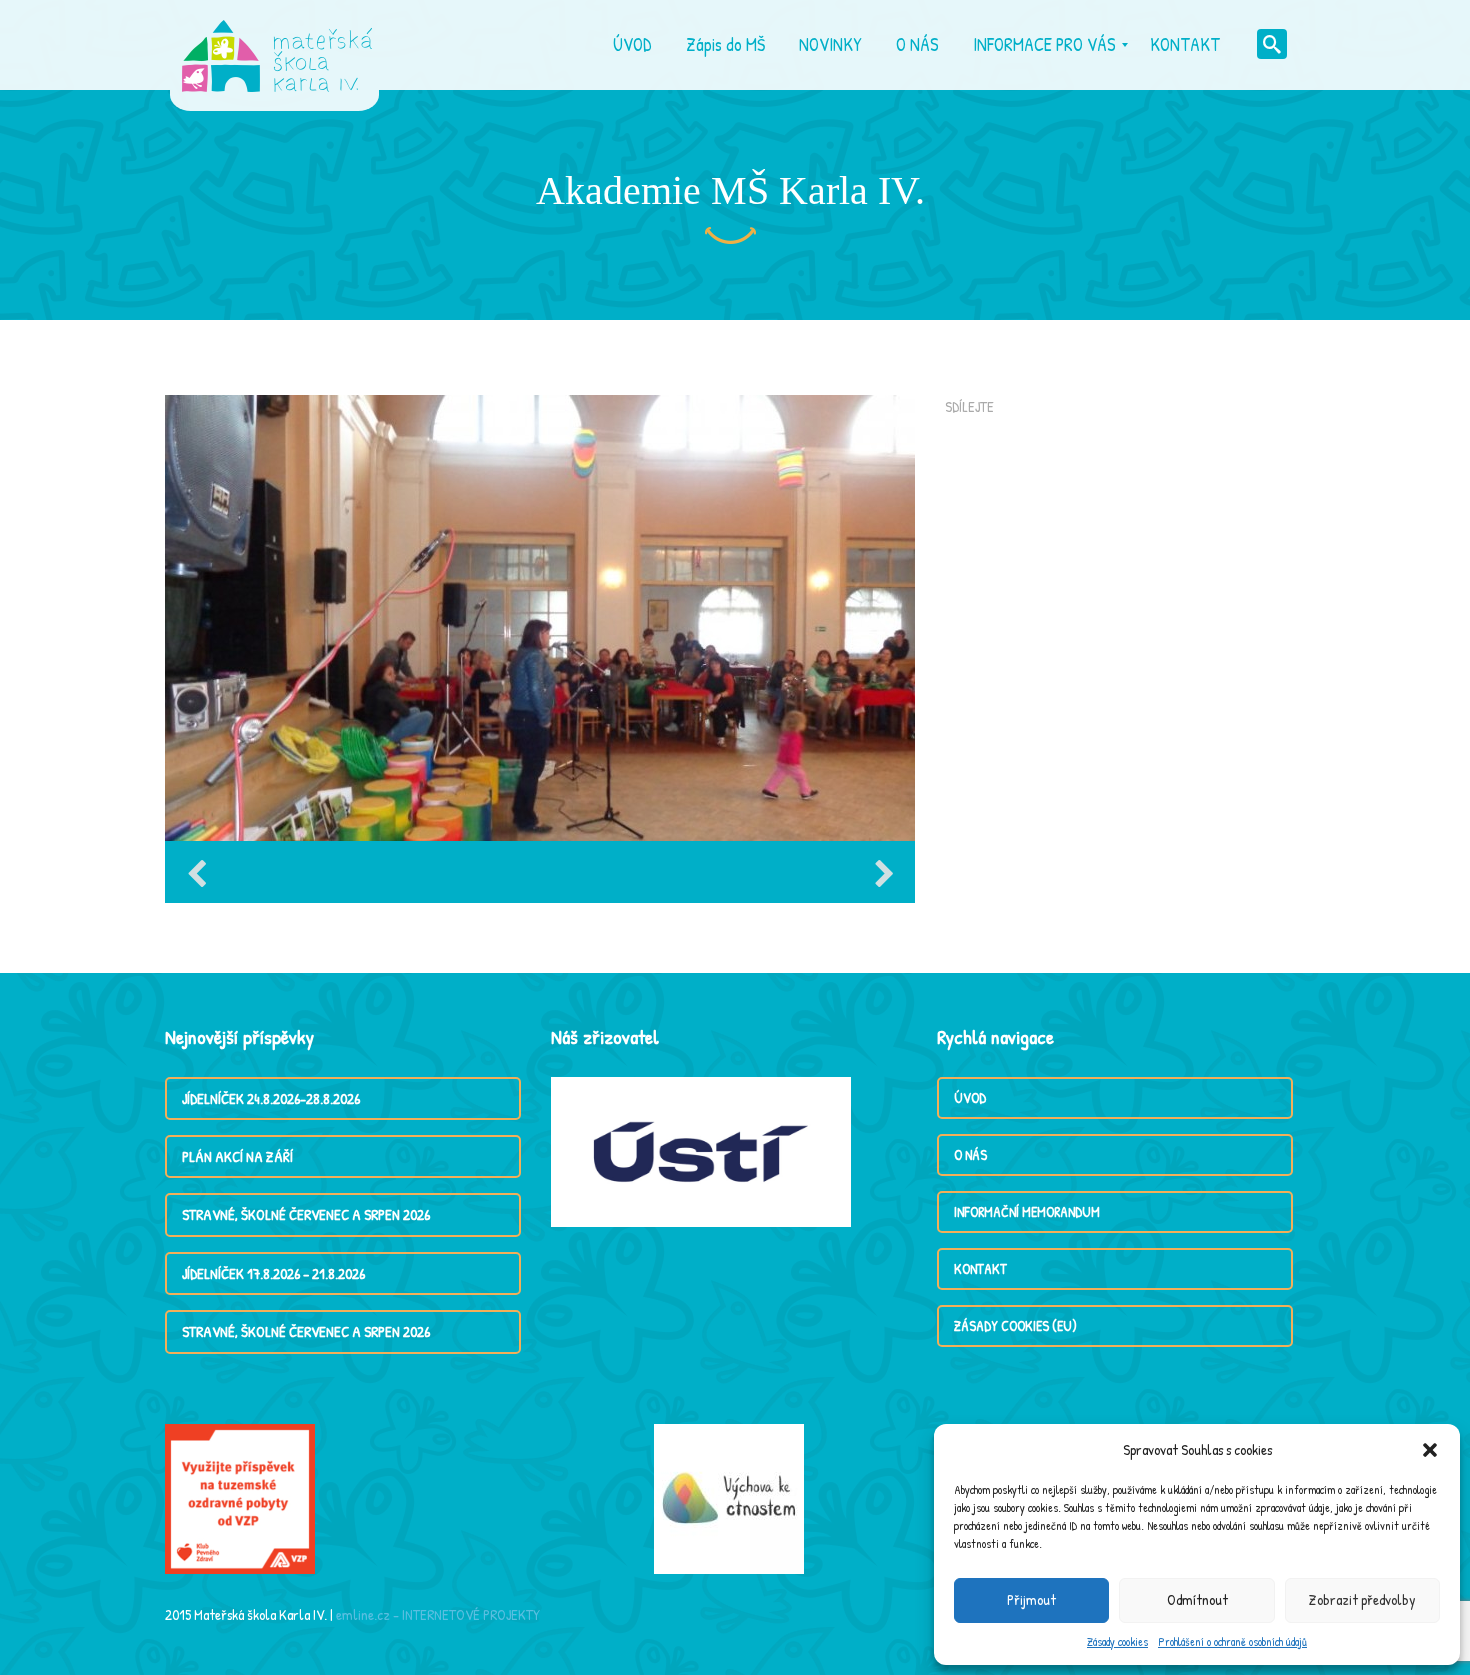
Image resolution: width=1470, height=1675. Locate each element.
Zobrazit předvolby (1362, 1599)
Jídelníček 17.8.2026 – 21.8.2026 (273, 1273)
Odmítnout (1197, 1599)
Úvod (970, 1097)
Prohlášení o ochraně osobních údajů (1232, 1641)
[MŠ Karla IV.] (277, 45)
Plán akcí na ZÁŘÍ (237, 1156)
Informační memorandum (1027, 1211)
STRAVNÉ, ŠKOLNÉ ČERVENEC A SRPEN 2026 (306, 1214)
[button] (1430, 1450)
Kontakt (980, 1268)
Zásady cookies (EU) (1015, 1325)
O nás (970, 1154)
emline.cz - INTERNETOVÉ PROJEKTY (438, 1614)
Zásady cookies (1117, 1641)
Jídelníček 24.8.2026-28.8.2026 (271, 1098)
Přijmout (1031, 1599)
